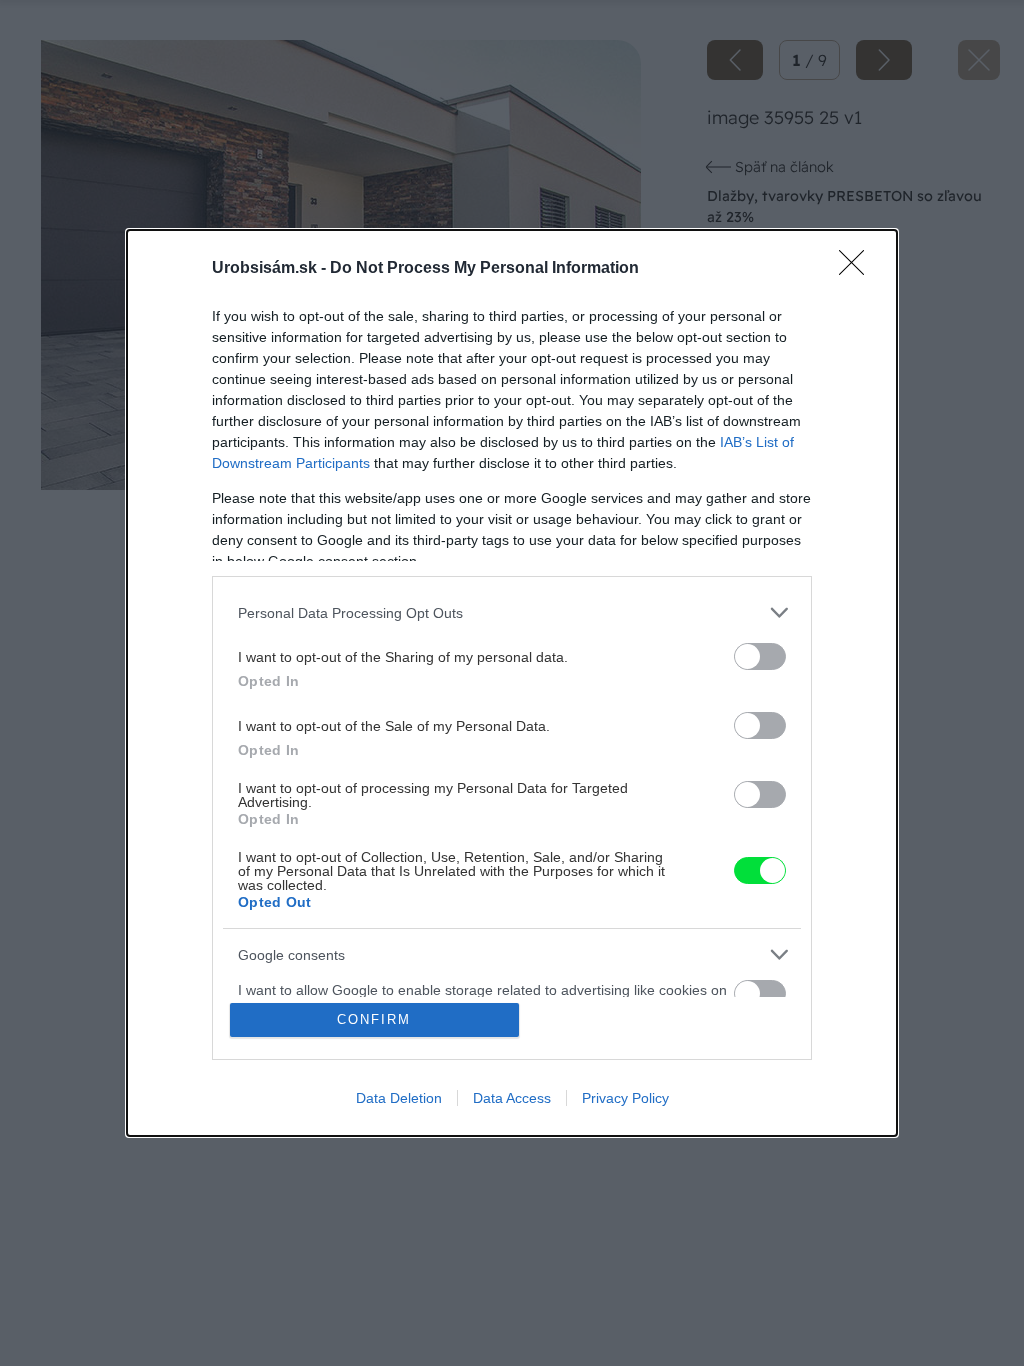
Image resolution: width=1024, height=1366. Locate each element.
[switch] (760, 656)
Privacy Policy (625, 1098)
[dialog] (512, 683)
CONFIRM (374, 1019)
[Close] (858, 269)
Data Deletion (399, 1098)
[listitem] (512, 612)
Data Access (512, 1098)
